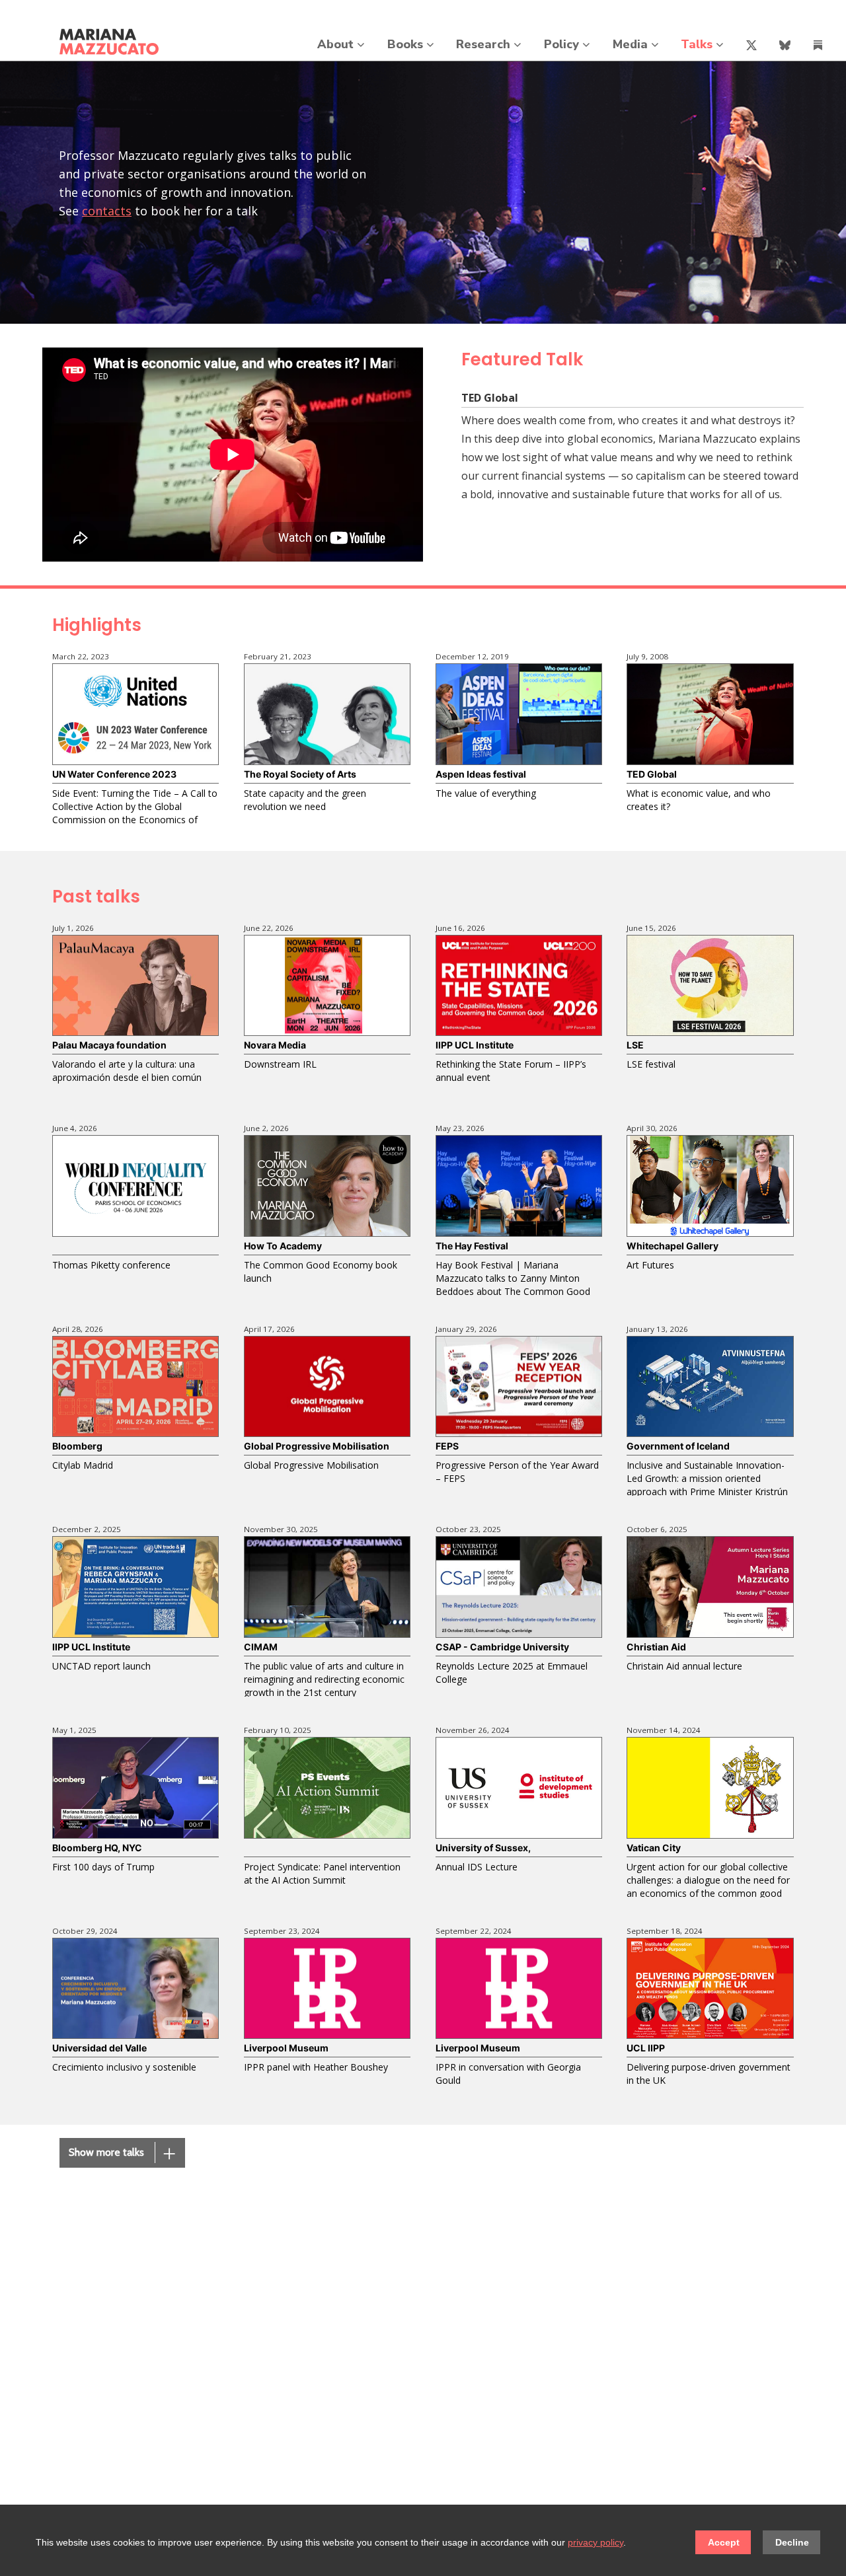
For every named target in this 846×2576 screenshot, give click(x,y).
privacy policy (596, 2542)
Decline (792, 2542)
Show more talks (122, 2154)
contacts (107, 211)
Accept (724, 2542)
